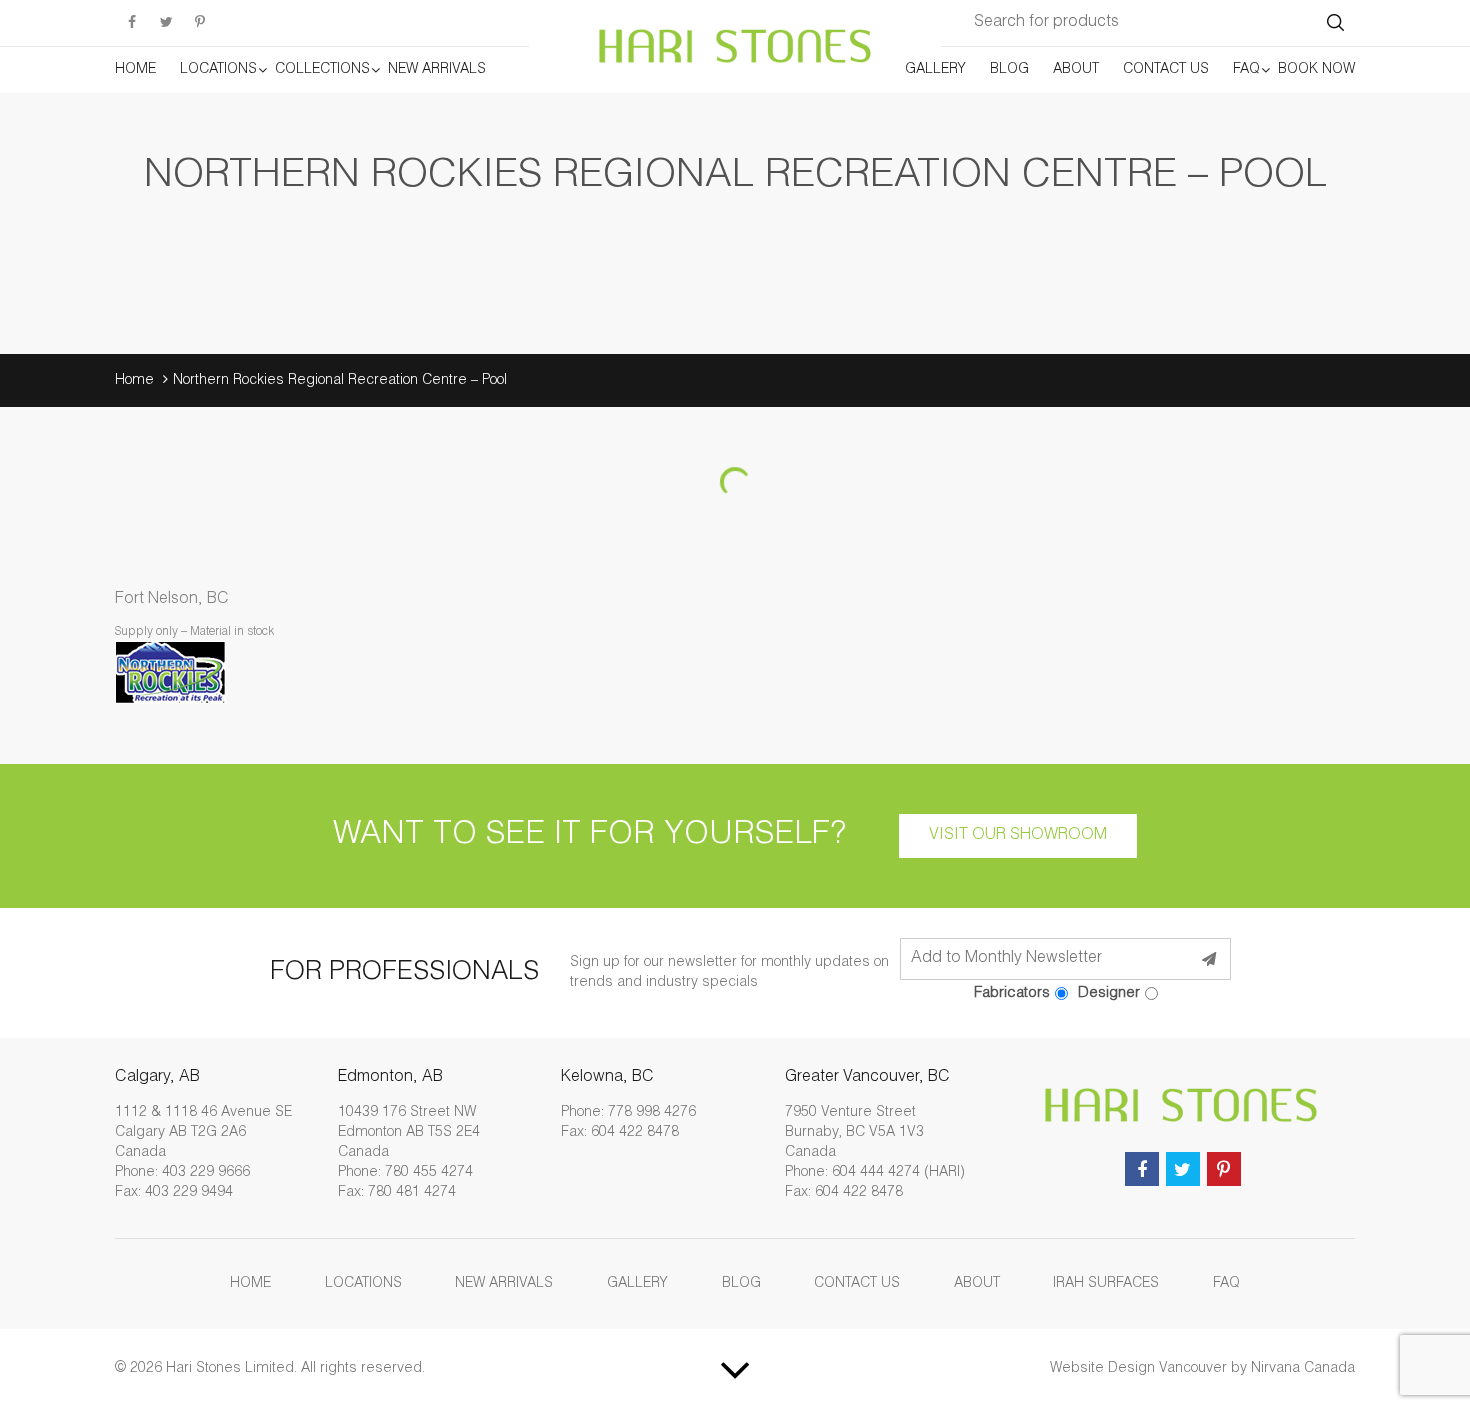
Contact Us (1166, 70)
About (1076, 70)
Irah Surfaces (1106, 1284)
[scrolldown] (735, 1369)
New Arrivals (437, 70)
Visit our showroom (1018, 836)
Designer (1109, 993)
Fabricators (1012, 993)
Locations (218, 70)
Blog (1009, 70)
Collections (322, 70)
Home (135, 70)
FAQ (1246, 70)
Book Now (1316, 70)
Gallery (935, 70)
